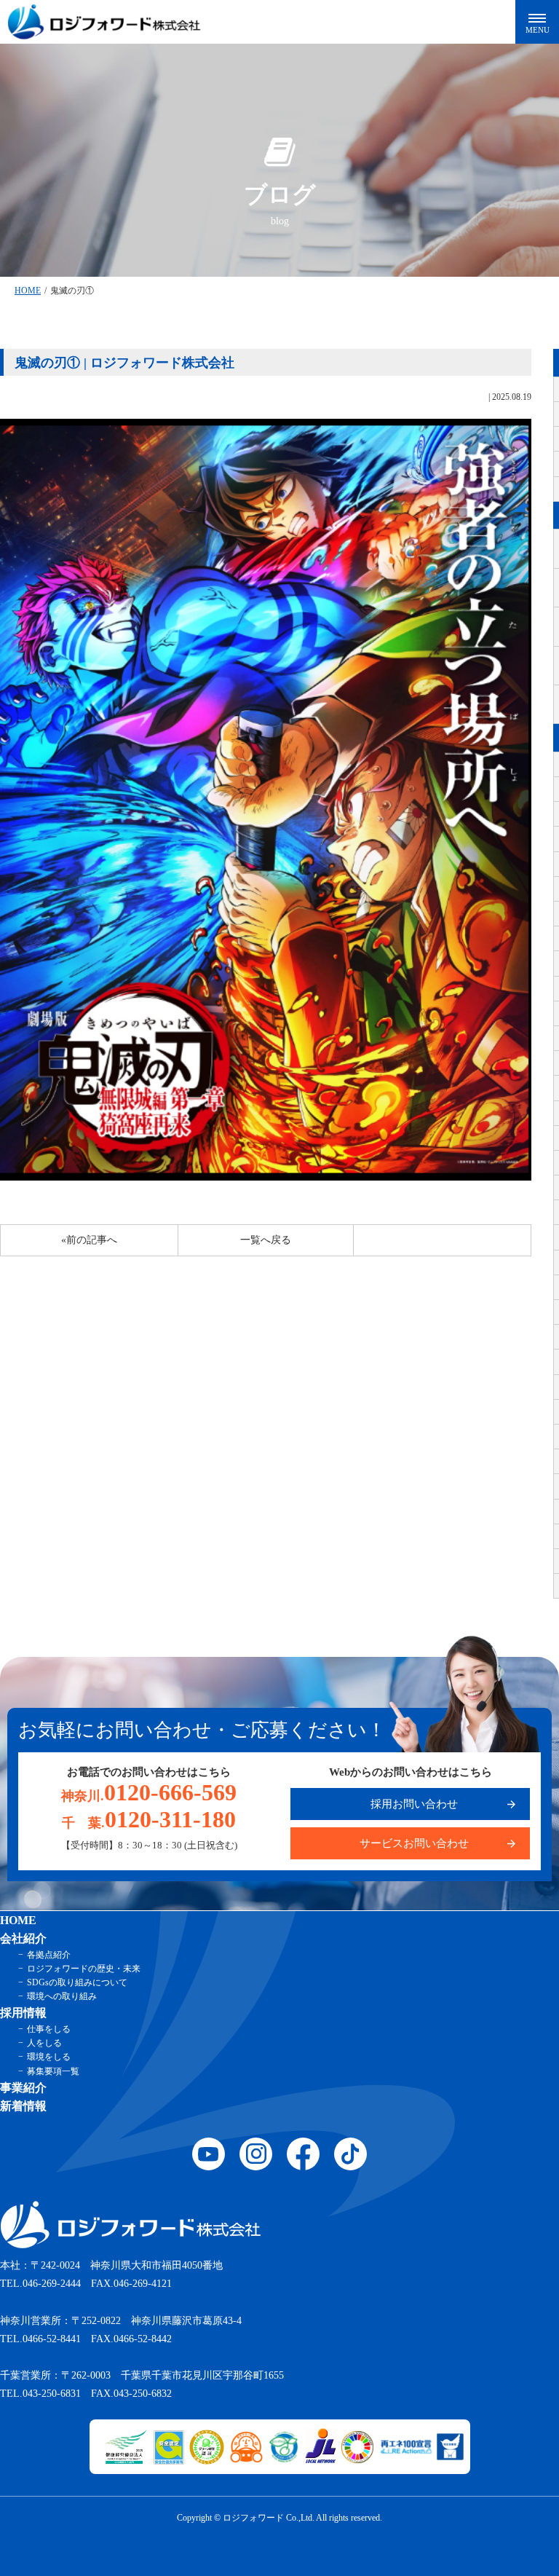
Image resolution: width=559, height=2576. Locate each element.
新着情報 (23, 2106)
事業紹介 (23, 2088)
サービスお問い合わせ (414, 1843)
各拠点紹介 (49, 1955)
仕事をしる (49, 2029)
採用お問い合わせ (414, 1804)
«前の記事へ (89, 1240)
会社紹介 (23, 1938)
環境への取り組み (62, 1996)
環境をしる (49, 2057)
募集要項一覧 (53, 2071)
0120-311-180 (149, 1819)
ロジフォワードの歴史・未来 (84, 1969)
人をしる (44, 2043)
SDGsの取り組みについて (77, 1982)
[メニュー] (537, 22)
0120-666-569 (149, 1792)
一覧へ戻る (266, 1240)
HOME (28, 291)
